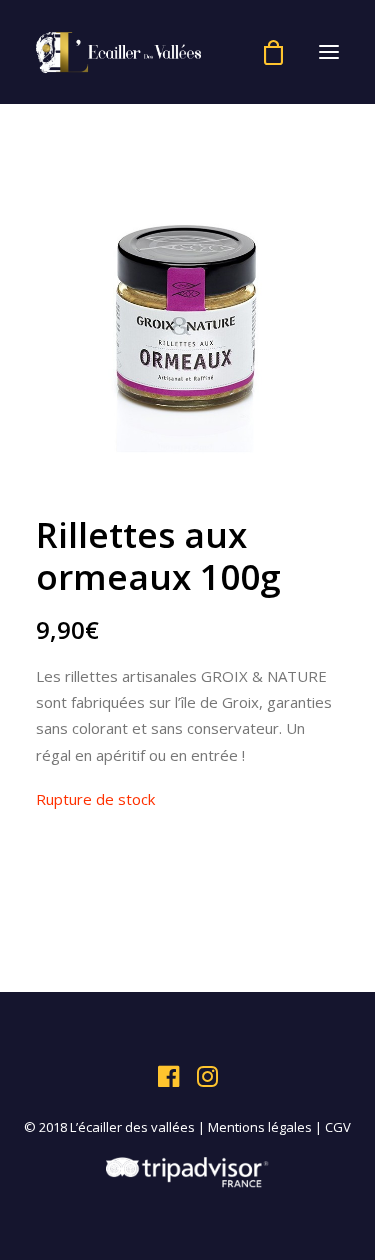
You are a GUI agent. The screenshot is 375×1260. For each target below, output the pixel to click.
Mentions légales (260, 1127)
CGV (338, 1127)
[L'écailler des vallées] (118, 52)
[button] (329, 52)
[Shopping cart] (264, 52)
